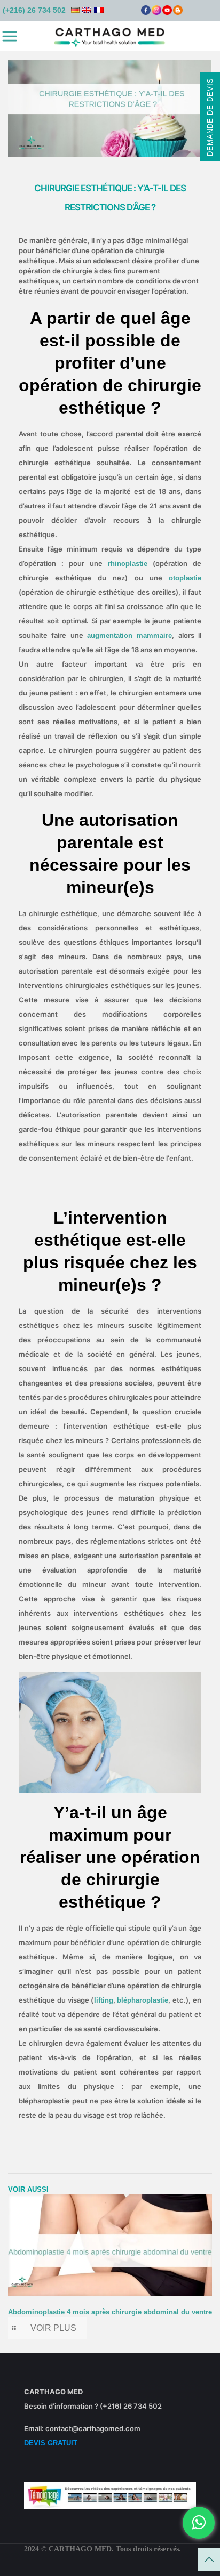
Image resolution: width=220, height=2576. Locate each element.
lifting (104, 2000)
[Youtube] (167, 13)
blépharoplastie (143, 2000)
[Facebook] (146, 13)
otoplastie (185, 578)
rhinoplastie (128, 564)
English (87, 10)
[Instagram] (156, 13)
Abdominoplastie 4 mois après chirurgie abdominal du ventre (110, 2312)
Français (99, 10)
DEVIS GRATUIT (51, 2443)
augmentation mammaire (129, 635)
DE (75, 10)
